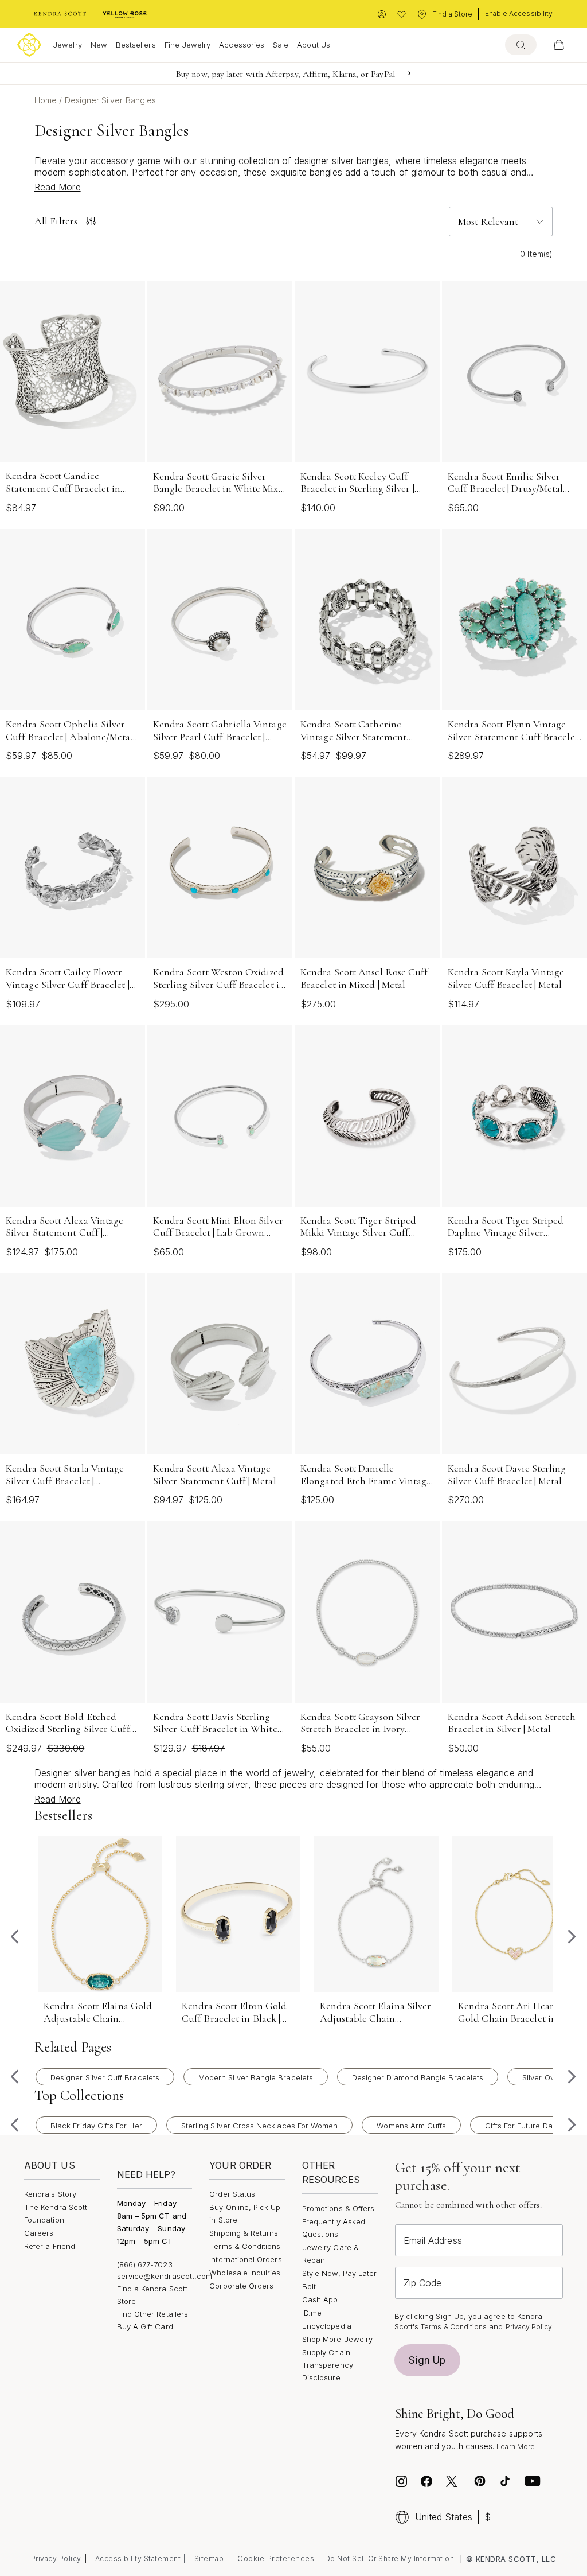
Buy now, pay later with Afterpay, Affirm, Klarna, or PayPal (285, 74)
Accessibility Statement (138, 2559)
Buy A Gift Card (145, 2326)
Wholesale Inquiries (245, 2273)
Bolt (309, 2286)
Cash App (320, 2299)
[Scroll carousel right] (572, 1937)
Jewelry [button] (67, 45)
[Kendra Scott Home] (60, 14)
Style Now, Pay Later (339, 2273)
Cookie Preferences (276, 2558)
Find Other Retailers (152, 2314)
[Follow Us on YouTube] (533, 2481)
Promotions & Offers (338, 2208)
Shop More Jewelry (337, 2339)
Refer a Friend (50, 2246)
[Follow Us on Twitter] (453, 2481)
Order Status (232, 2194)
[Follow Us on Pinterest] (480, 2481)
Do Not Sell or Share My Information (390, 2559)
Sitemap (209, 2559)
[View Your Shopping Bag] (559, 45)
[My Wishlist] (402, 15)
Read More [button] (58, 187)
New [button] (99, 45)
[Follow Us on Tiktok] (505, 2481)
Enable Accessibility (519, 13)
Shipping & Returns (244, 2233)
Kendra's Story (50, 2194)
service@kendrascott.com (165, 2276)
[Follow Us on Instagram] (401, 2481)
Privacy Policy (529, 2327)
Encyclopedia (327, 2326)
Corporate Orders (241, 2286)
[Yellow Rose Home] (125, 14)
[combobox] (521, 45)
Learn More (516, 2447)
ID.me (312, 2313)
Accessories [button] (242, 45)
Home (47, 100)
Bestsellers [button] (136, 45)
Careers (39, 2233)
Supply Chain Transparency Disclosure (328, 2365)
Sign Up (427, 2360)
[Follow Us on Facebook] (426, 2481)
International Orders (245, 2259)
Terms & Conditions (245, 2246)
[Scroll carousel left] (15, 1937)
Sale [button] (281, 45)
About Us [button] (314, 45)
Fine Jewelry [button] (188, 45)
